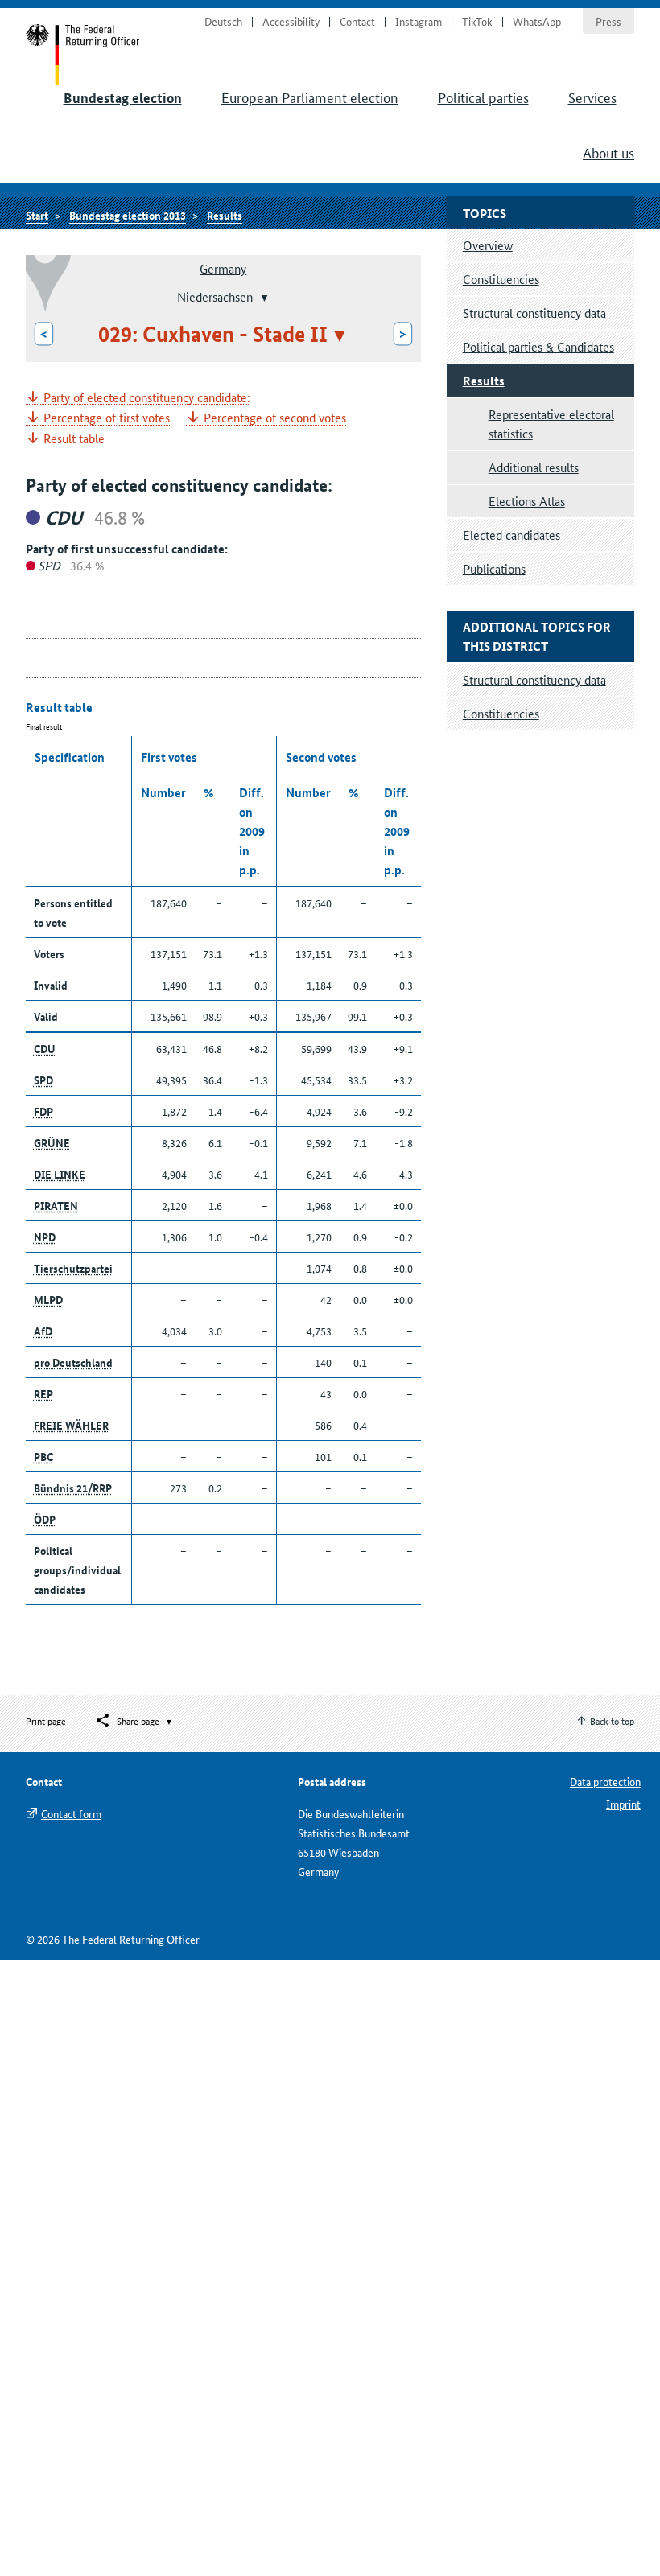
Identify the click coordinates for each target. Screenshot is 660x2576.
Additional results (534, 467)
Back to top (612, 1720)
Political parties (483, 97)
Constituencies (501, 279)
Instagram (419, 21)
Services (592, 97)
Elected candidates (512, 535)
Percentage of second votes (275, 418)
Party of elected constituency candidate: (147, 398)
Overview (488, 245)
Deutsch (223, 21)
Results (225, 215)
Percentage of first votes (107, 418)
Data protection (605, 1781)
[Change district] (263, 298)
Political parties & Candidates (538, 346)
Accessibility (291, 21)
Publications (494, 568)
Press (608, 21)
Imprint (623, 1804)
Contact (357, 21)
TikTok (477, 21)
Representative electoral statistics (551, 424)
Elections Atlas (527, 501)
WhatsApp (537, 21)
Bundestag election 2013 (128, 215)
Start (83, 55)
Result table (74, 439)
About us (608, 152)
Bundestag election (123, 98)
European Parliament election (310, 97)
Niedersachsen (215, 296)
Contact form (71, 1813)
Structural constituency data (534, 313)
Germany (223, 268)
